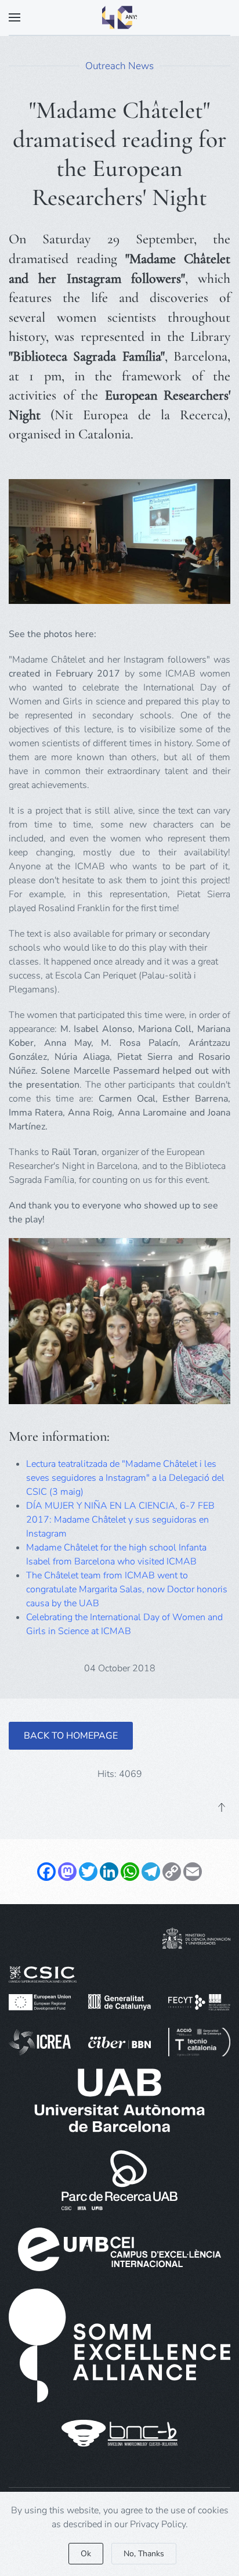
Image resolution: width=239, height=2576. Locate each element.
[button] (15, 17)
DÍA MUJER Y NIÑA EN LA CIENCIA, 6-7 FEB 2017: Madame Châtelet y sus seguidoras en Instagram (120, 1520)
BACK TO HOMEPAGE (71, 1736)
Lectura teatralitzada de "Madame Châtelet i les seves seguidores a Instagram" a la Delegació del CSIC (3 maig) (125, 1478)
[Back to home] (119, 17)
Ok (86, 2554)
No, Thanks (144, 2554)
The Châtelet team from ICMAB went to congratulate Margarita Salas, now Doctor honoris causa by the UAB (127, 1589)
